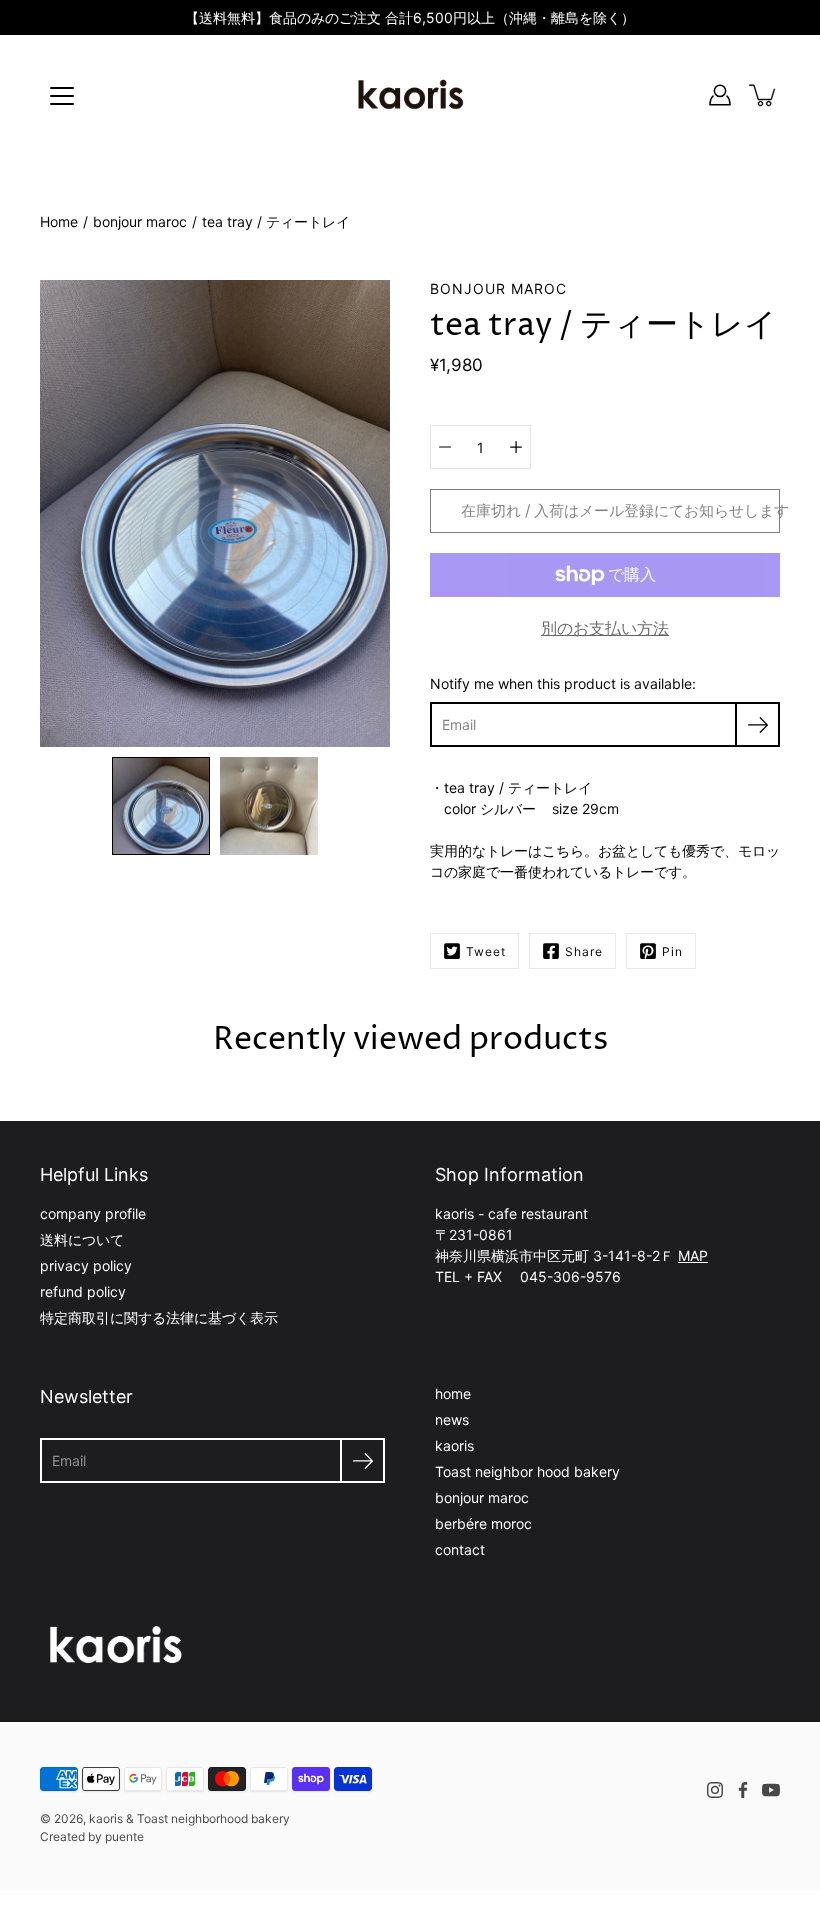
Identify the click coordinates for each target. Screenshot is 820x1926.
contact (460, 1549)
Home (59, 221)
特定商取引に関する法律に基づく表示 (159, 1317)
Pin (672, 951)
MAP (693, 1255)
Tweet (486, 951)
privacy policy (86, 1265)
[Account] (720, 95)
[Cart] (764, 95)
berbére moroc (483, 1523)
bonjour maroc (140, 221)
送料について (82, 1239)
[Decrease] (445, 447)
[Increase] (516, 447)
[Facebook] (743, 1790)
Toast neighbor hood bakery (527, 1471)
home (453, 1393)
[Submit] (362, 1460)
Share (584, 951)
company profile (93, 1213)
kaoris (454, 1445)
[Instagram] (715, 1790)
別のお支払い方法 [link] (605, 628)
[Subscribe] (757, 724)
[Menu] (62, 96)
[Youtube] (771, 1790)
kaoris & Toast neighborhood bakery (189, 1818)
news (452, 1419)
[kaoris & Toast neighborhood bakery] (410, 95)
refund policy (83, 1291)
